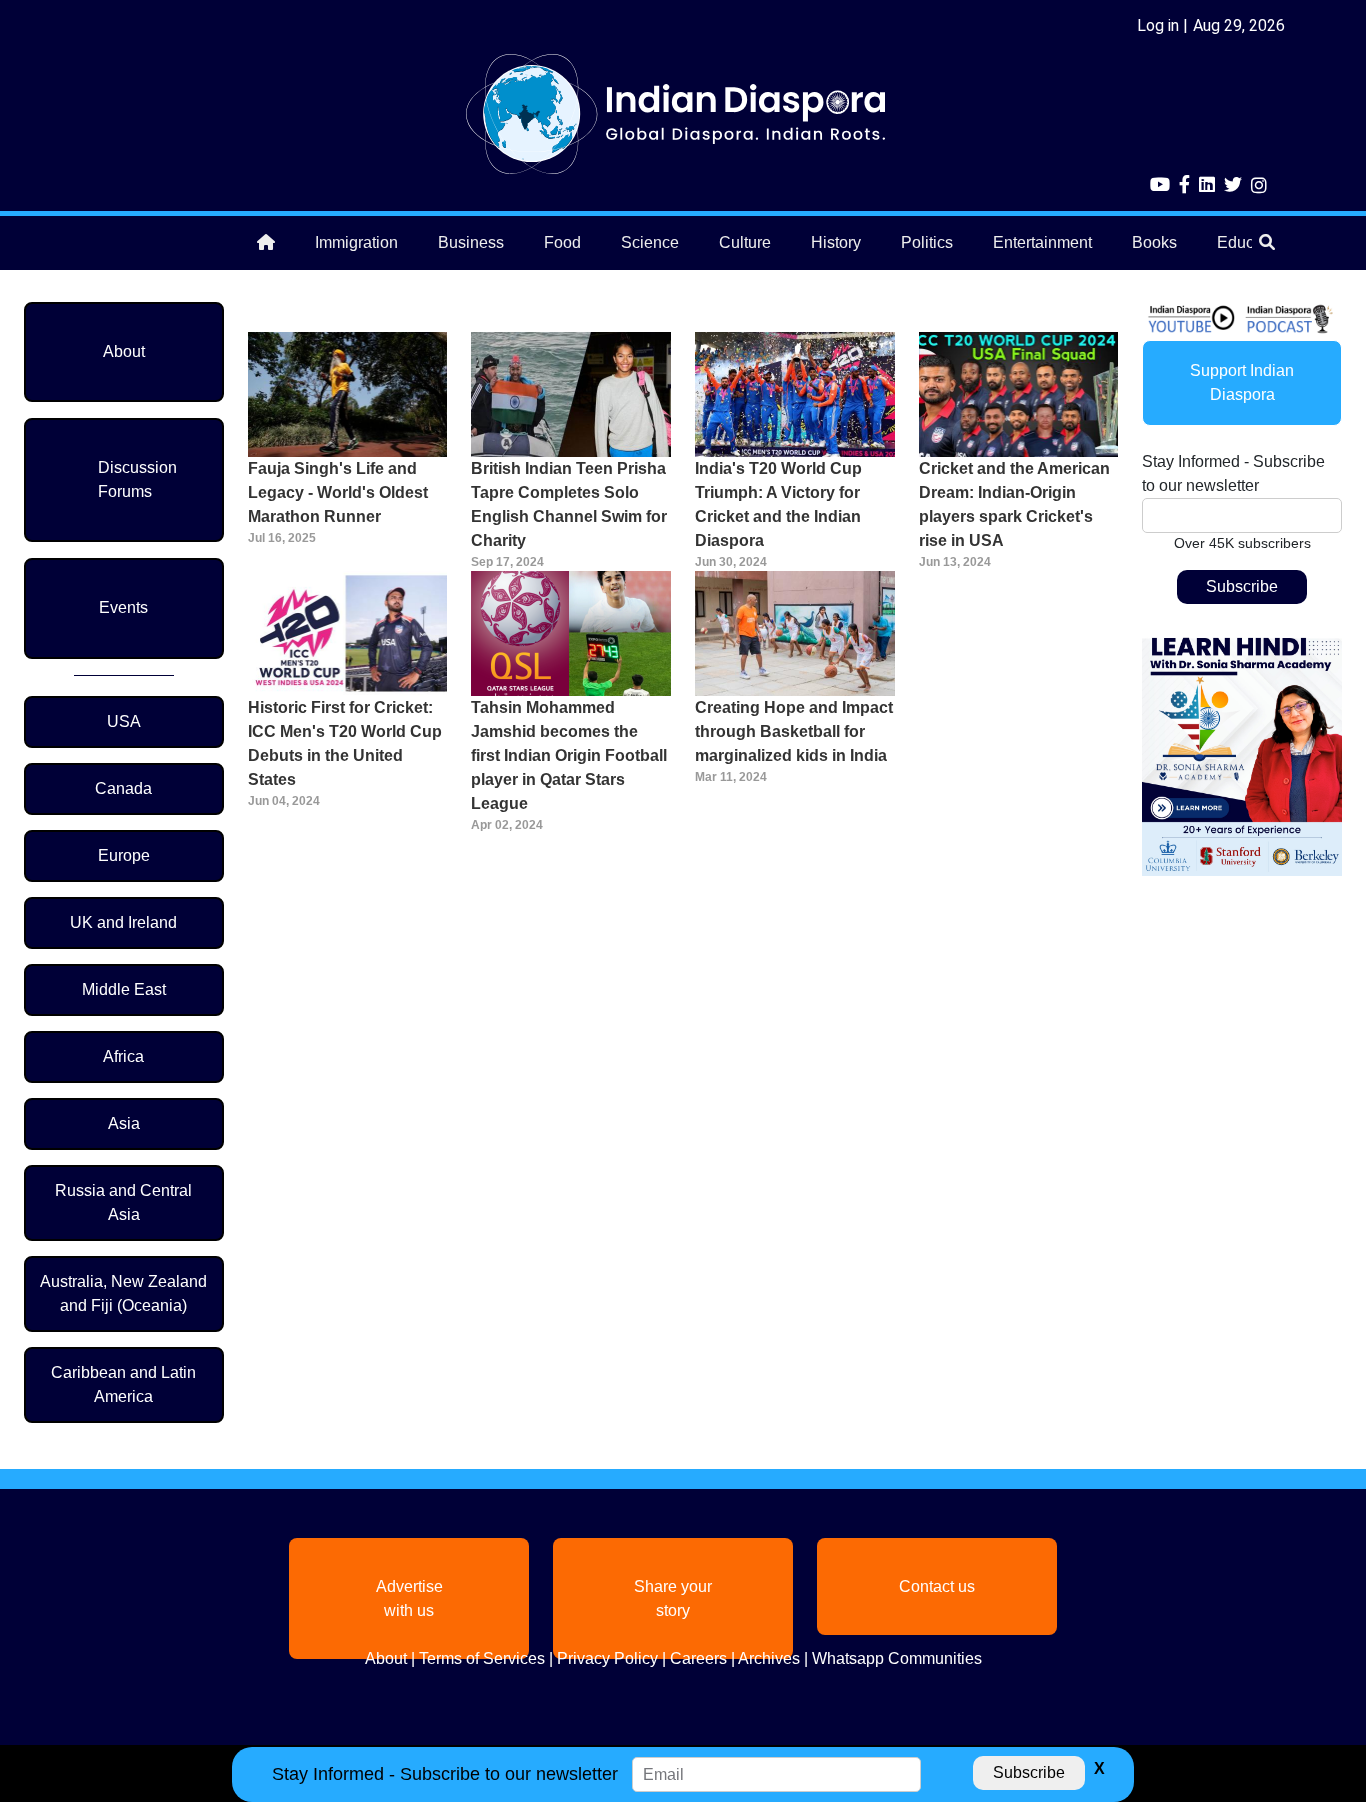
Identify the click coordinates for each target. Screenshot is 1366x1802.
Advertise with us (409, 1598)
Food (562, 242)
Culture (745, 242)
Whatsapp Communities (897, 1658)
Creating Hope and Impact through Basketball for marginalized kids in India (794, 731)
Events (123, 607)
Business (471, 242)
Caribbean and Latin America (123, 1384)
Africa (123, 1056)
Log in (1158, 25)
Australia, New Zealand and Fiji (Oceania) (123, 1293)
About (124, 351)
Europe (124, 855)
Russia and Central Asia (123, 1202)
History (836, 242)
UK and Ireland (123, 922)
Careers (698, 1658)
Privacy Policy (607, 1658)
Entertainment (1042, 242)
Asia (124, 1123)
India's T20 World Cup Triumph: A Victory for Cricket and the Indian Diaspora (778, 504)
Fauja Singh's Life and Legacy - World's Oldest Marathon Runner (338, 492)
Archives (769, 1658)
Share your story (673, 1598)
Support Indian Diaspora (1242, 382)
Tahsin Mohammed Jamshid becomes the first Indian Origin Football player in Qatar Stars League (569, 755)
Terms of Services (482, 1658)
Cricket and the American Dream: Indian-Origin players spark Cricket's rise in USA (1014, 504)
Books (1154, 242)
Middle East (124, 989)
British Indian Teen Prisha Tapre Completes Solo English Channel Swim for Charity (569, 504)
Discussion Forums (137, 479)
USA (124, 721)
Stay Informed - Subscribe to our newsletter (1233, 473)
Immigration (356, 242)
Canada (123, 788)
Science (650, 242)
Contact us (937, 1586)
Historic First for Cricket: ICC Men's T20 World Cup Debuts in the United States (345, 743)
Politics (927, 242)
